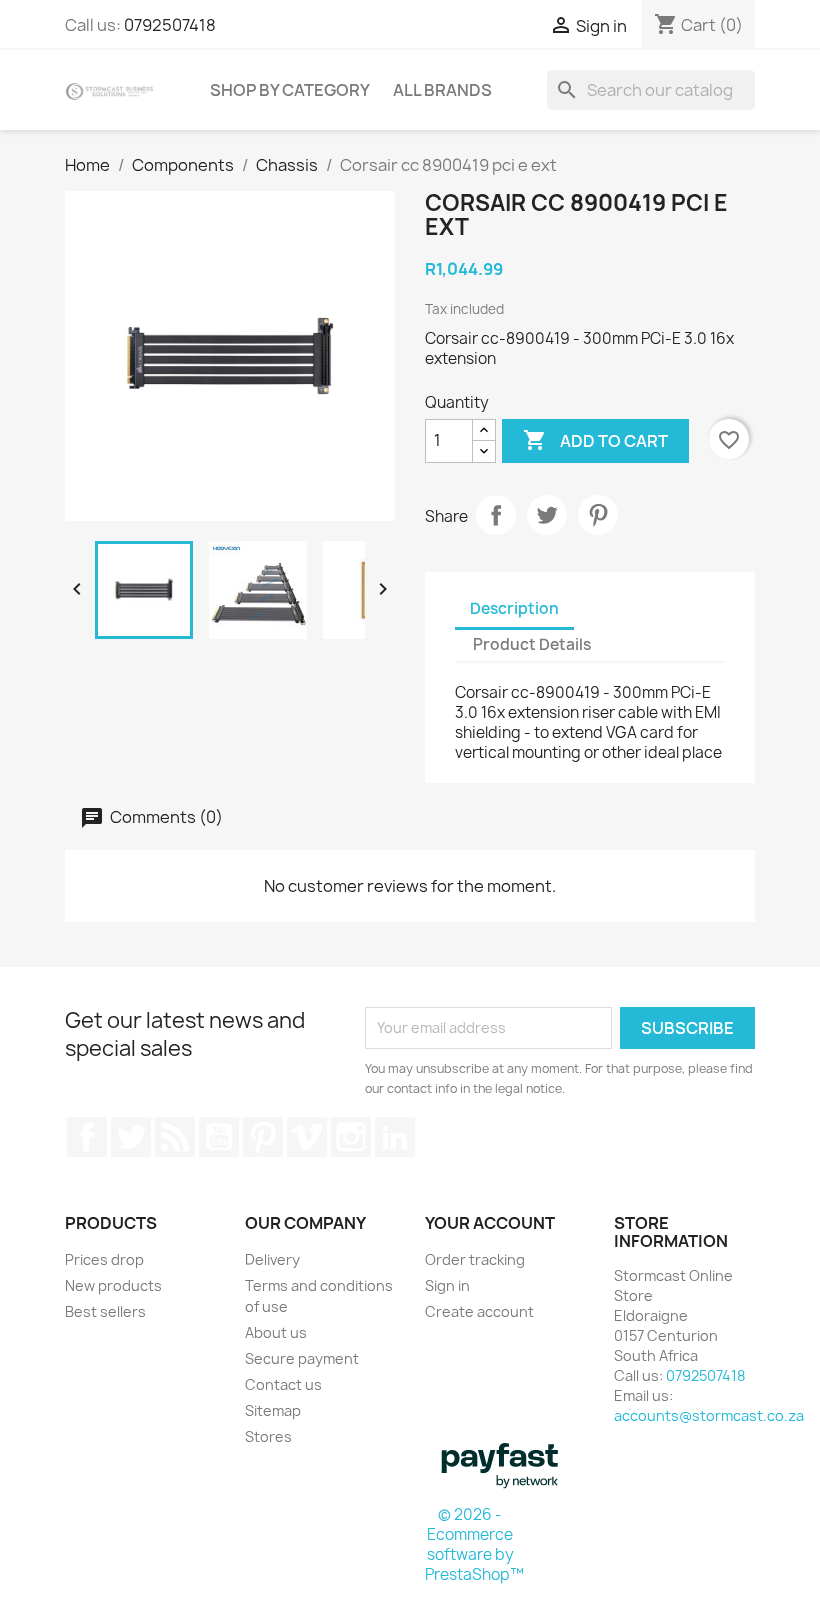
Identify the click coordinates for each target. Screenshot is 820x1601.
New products (113, 1285)
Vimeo (307, 1137)
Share (496, 515)
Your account (490, 1223)
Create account (479, 1311)
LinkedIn (395, 1137)
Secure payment (302, 1358)
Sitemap (273, 1410)
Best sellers (105, 1311)
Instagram (351, 1137)
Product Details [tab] (532, 644)
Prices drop (104, 1259)
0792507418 (170, 25)
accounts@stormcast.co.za (709, 1415)
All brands (442, 90)
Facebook (87, 1137)
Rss (175, 1137)
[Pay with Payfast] (500, 1464)
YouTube (219, 1137)
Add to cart (595, 440)
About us (276, 1332)
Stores (268, 1436)
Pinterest (598, 515)
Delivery (272, 1259)
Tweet (547, 515)
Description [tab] (514, 608)
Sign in (447, 1285)
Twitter (131, 1137)
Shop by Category (290, 90)
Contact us (283, 1384)
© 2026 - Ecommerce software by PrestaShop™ (474, 1544)
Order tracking (475, 1259)
